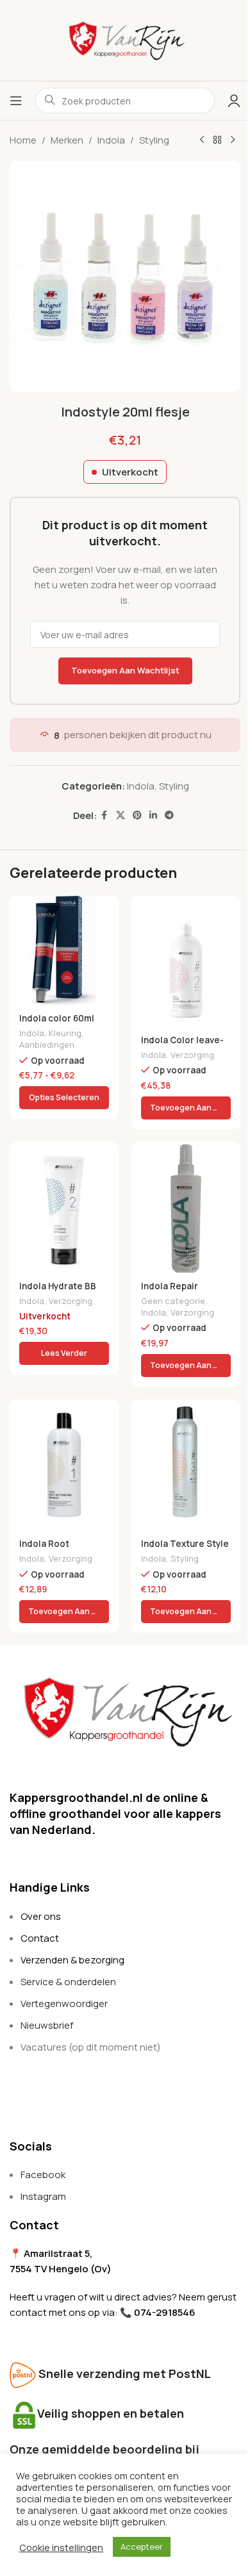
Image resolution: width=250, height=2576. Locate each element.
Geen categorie (173, 1301)
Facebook (43, 2175)
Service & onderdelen (68, 1982)
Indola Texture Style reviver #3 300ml (185, 1550)
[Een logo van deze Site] (125, 39)
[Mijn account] (234, 101)
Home (23, 140)
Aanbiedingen (47, 1044)
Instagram (43, 2196)
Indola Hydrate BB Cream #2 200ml (58, 1292)
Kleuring (65, 1033)
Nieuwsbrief (47, 2025)
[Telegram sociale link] (169, 815)
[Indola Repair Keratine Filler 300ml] (186, 1207)
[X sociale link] (121, 815)
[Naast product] (233, 140)
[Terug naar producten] (217, 140)
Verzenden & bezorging (72, 1960)
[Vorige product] (202, 140)
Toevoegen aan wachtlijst (125, 670)
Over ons (41, 1916)
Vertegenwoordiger (64, 2003)
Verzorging (192, 1055)
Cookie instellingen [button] (61, 2547)
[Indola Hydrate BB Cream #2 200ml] (64, 1207)
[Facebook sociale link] (104, 815)
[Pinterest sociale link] (137, 815)
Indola (111, 140)
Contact (40, 1938)
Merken (67, 140)
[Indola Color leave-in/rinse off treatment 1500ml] (186, 961)
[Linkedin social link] (153, 815)
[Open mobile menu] (16, 101)
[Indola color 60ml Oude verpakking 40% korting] (64, 950)
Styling (154, 140)
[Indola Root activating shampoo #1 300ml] (64, 1465)
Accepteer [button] (142, 2547)
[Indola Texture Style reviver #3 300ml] (186, 1465)
